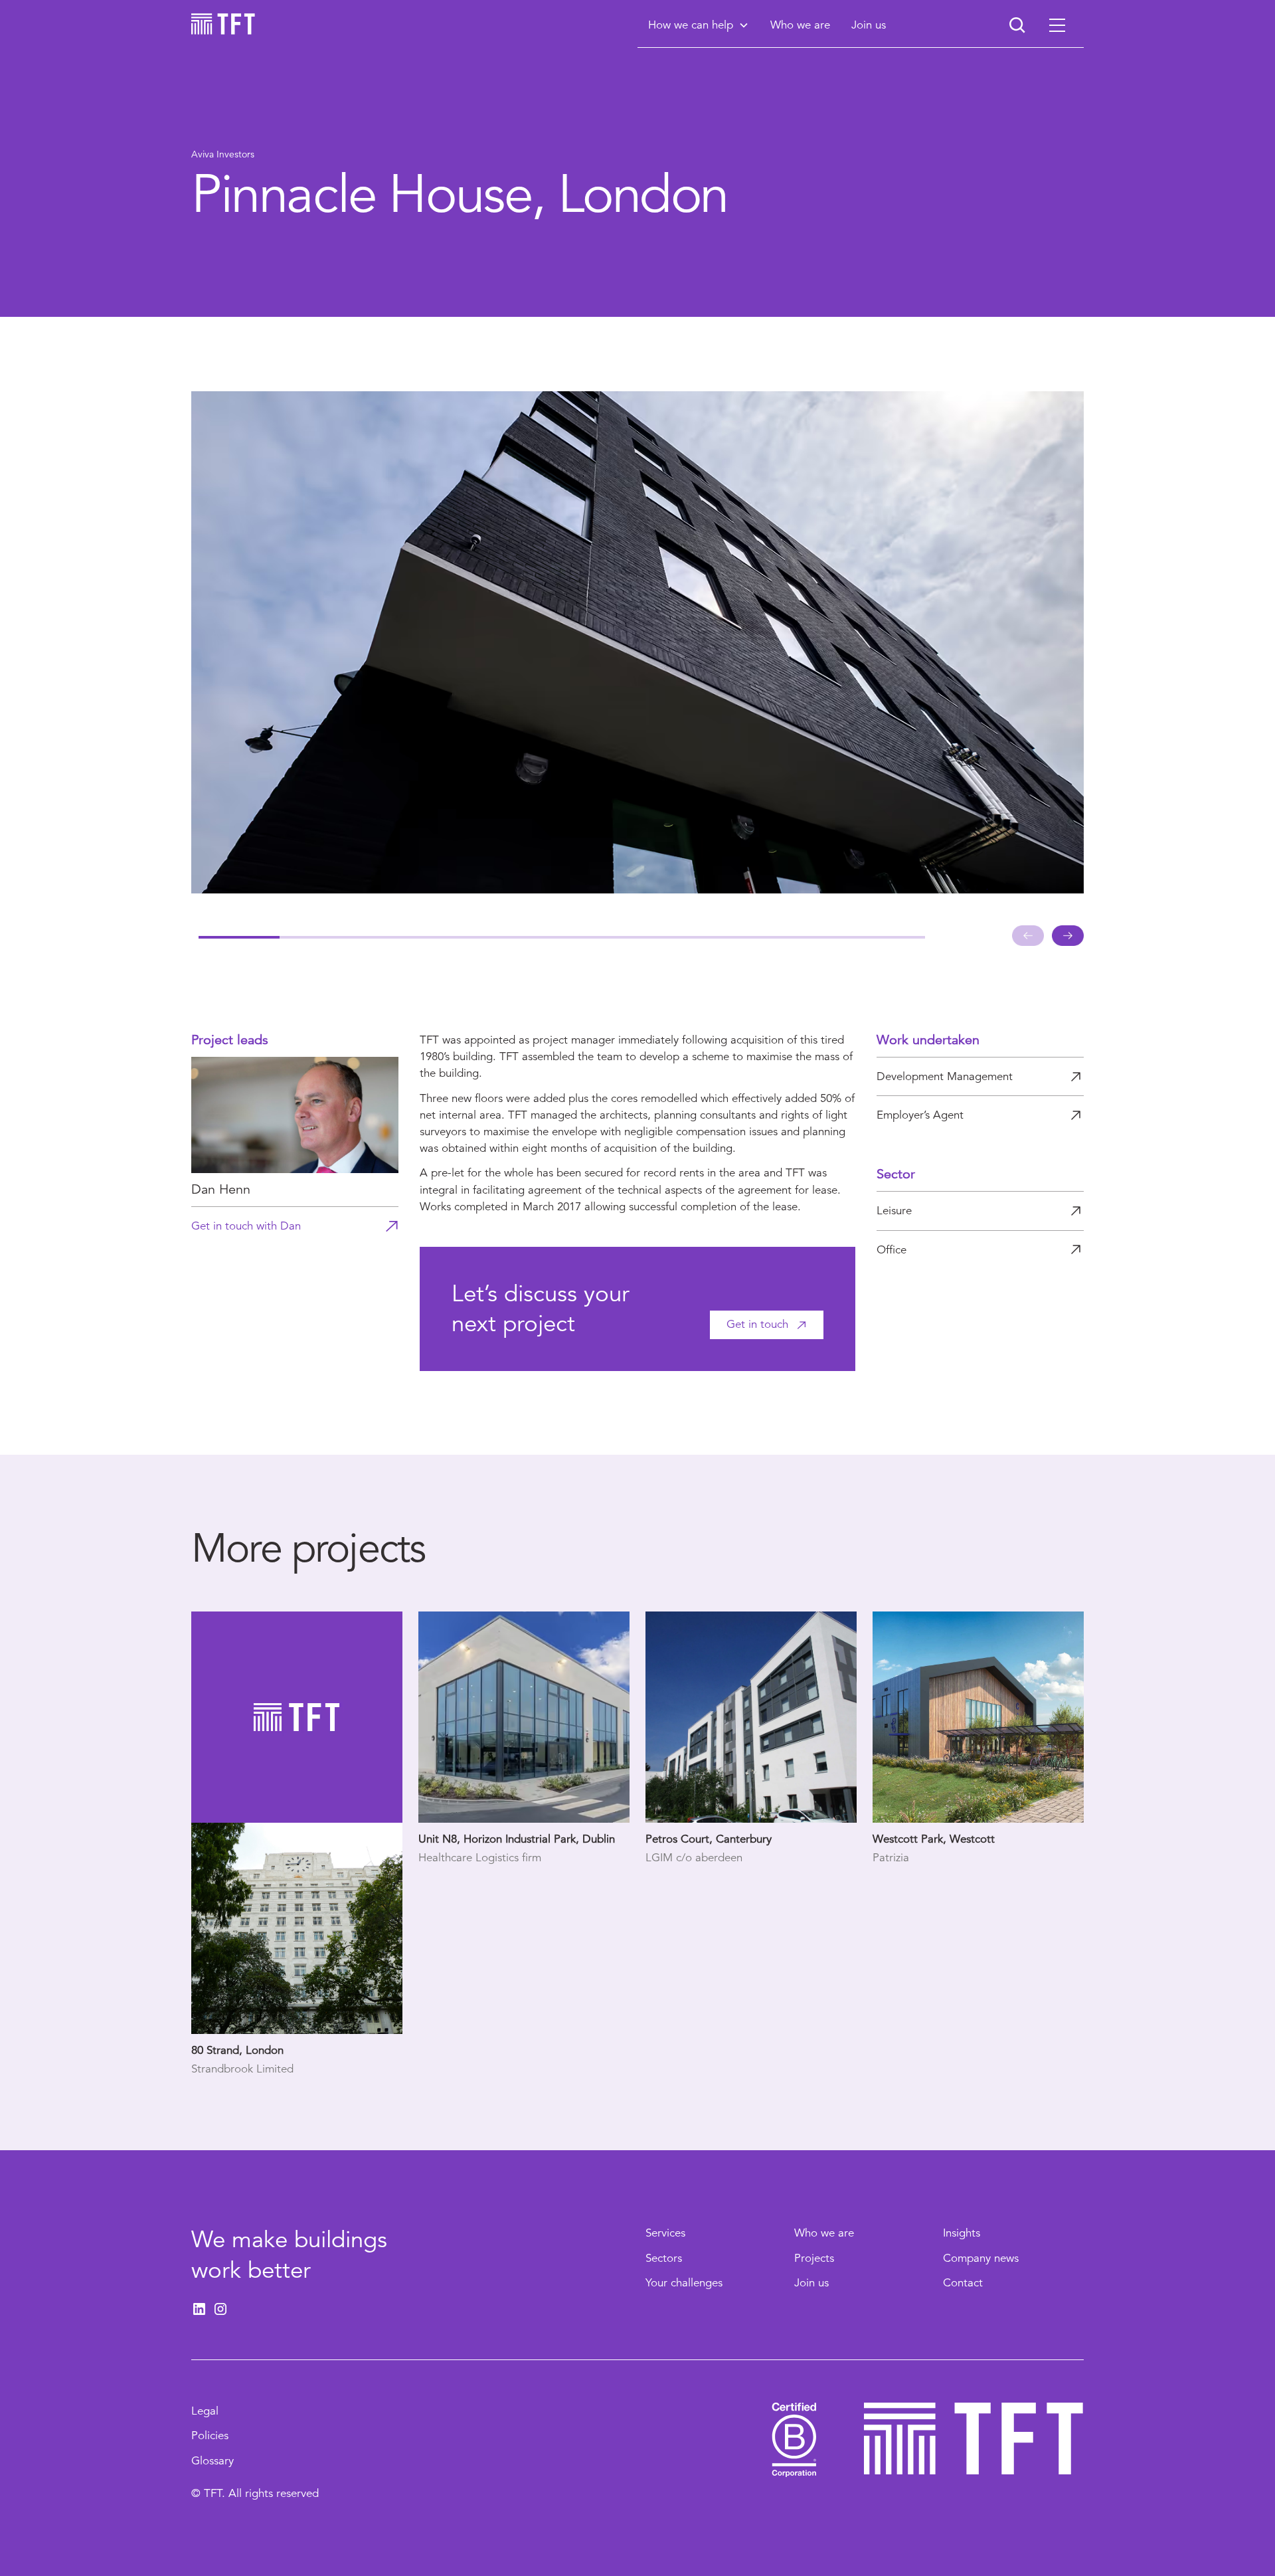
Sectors (664, 2258)
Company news (981, 2258)
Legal (205, 2411)
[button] (699, 25)
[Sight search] (1017, 25)
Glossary (212, 2461)
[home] (223, 24)
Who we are (824, 2233)
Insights (962, 2233)
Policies (210, 2436)
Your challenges (684, 2283)
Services (665, 2233)
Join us (811, 2283)
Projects (814, 2258)
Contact (963, 2283)
